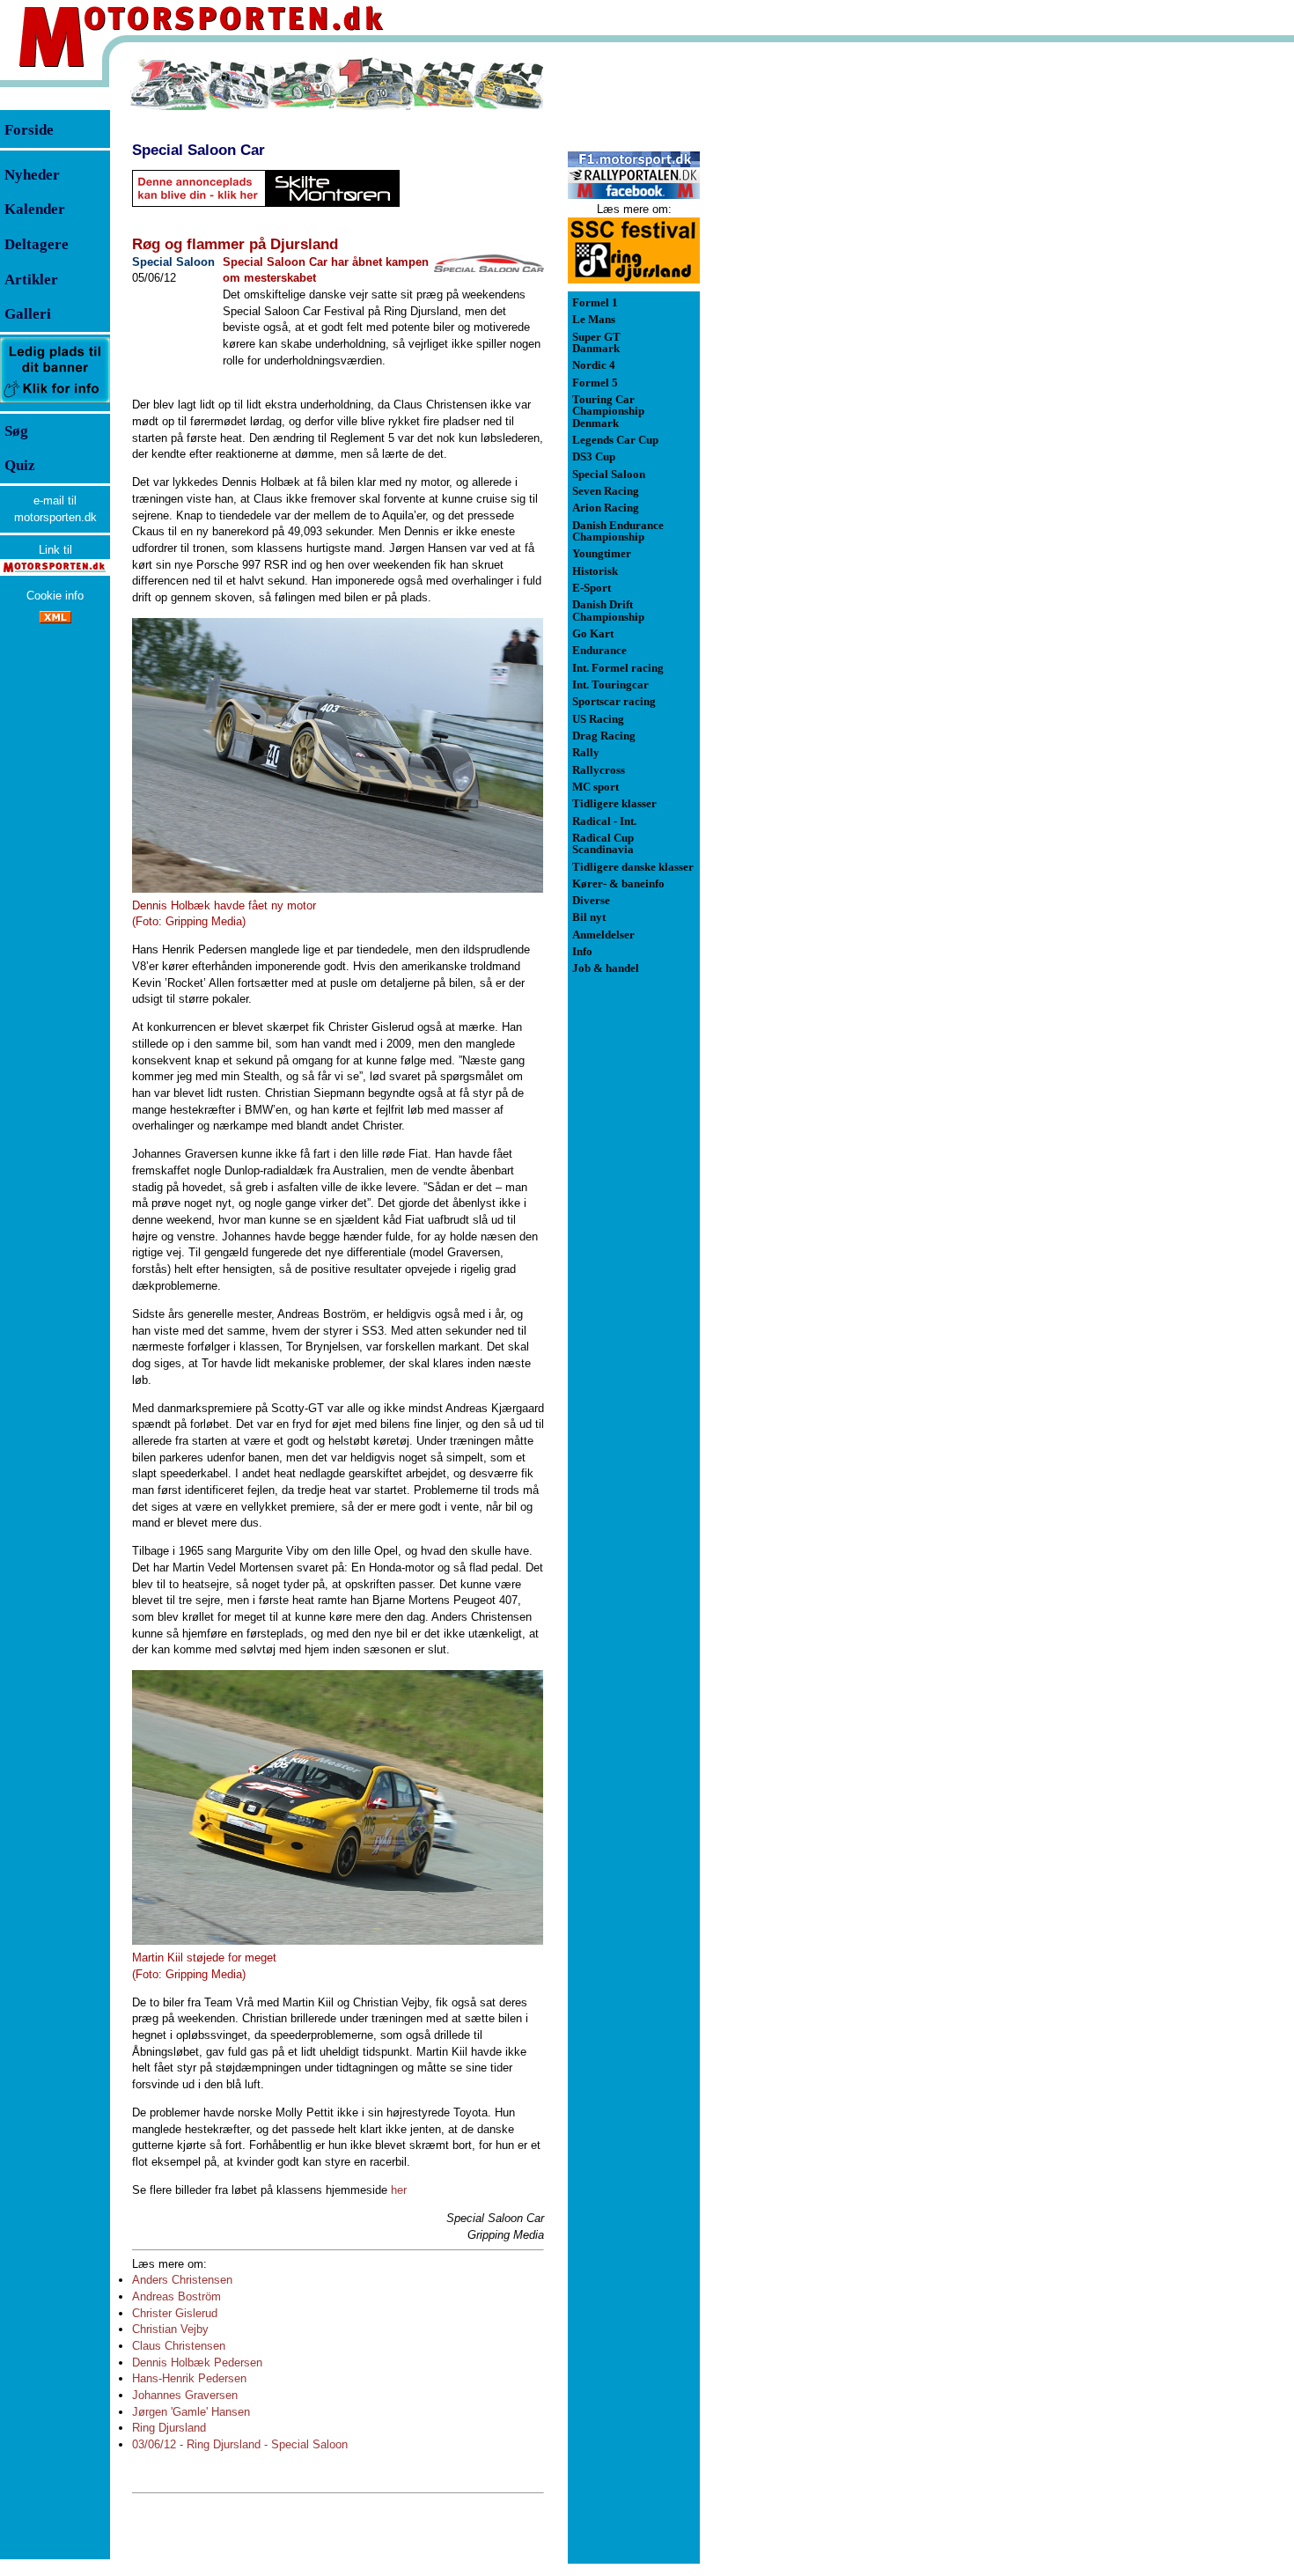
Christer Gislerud (175, 2313)
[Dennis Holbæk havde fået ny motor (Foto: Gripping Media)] (338, 755)
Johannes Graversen (185, 2395)
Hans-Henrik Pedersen (189, 2378)
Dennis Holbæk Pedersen (197, 2363)
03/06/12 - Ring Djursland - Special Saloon (240, 2444)
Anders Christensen (182, 2280)
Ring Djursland (169, 2428)
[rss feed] (55, 619)
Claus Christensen (179, 2346)
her (399, 2190)
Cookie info (55, 596)
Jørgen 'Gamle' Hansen (191, 2412)
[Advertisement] (792, 320)
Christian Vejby (170, 2329)
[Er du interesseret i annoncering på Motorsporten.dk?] (55, 402)
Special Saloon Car (199, 150)
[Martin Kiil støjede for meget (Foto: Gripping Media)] (338, 1807)
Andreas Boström (176, 2296)
